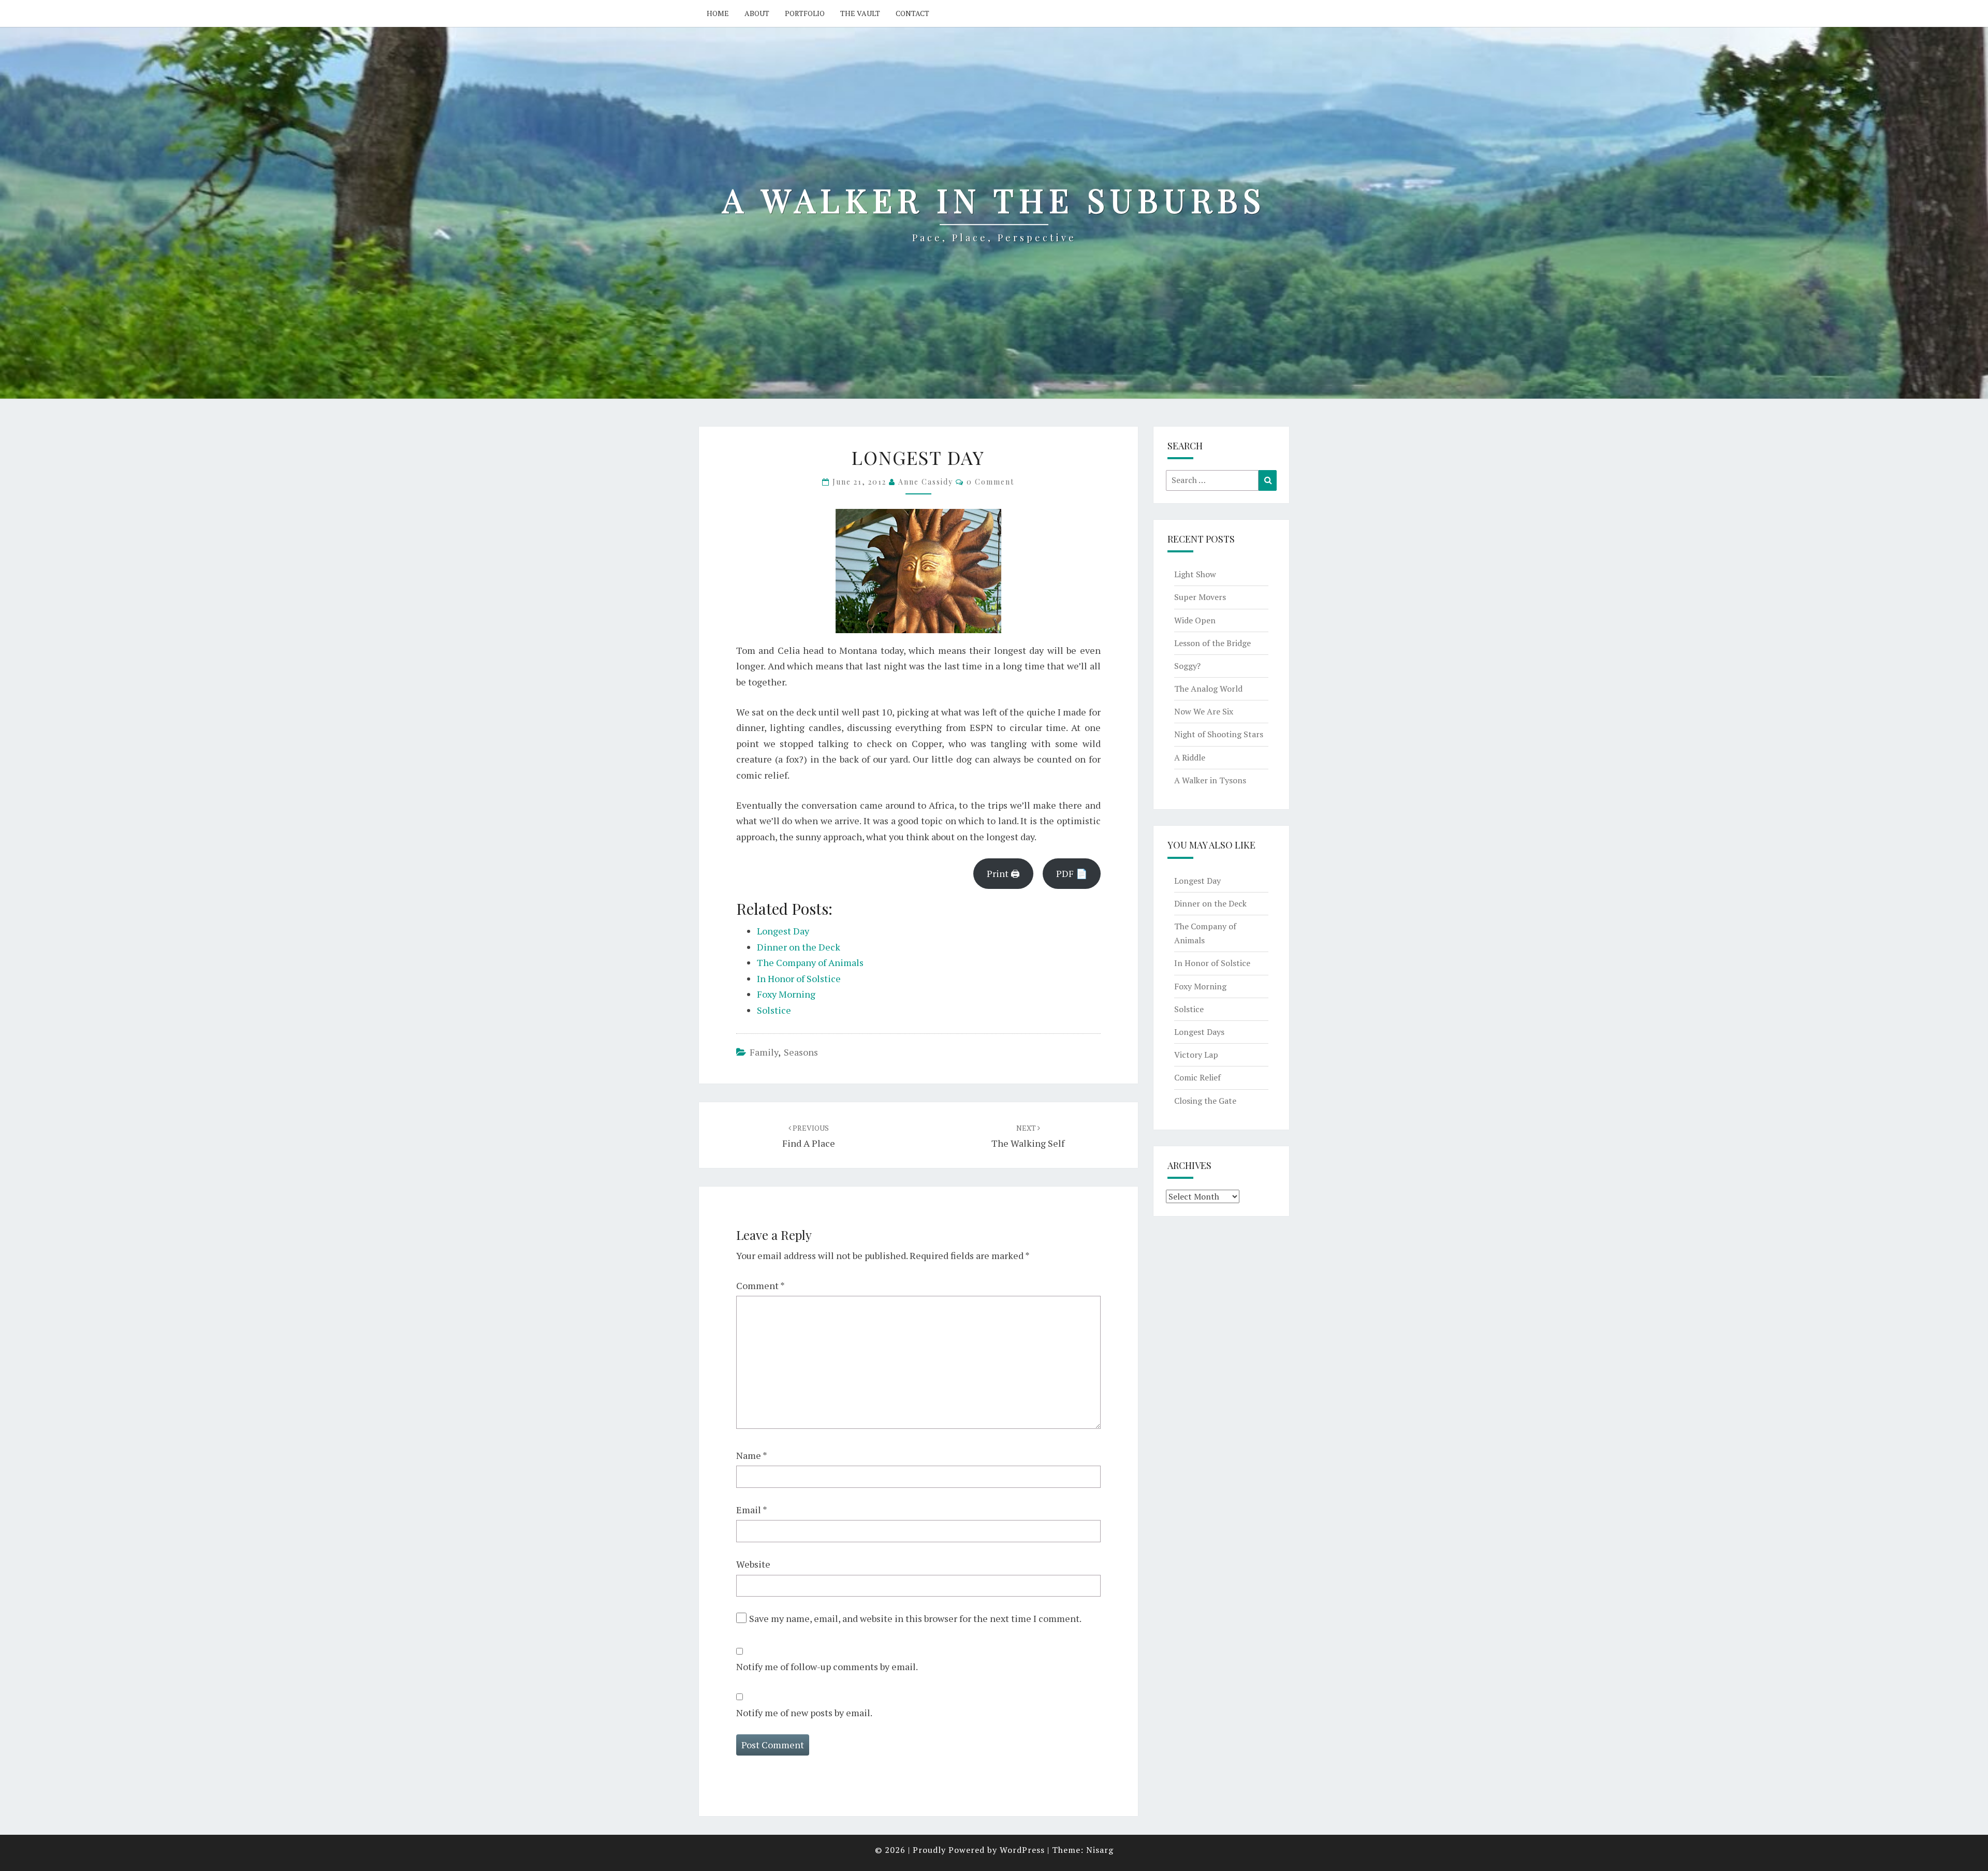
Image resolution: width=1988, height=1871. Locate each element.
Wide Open (1195, 620)
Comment (761, 1285)
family (764, 1052)
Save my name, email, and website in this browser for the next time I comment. (915, 1618)
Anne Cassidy (926, 482)
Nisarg (1100, 1850)
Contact (912, 13)
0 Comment (990, 482)
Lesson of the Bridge (1212, 643)
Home (718, 13)
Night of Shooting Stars (1219, 734)
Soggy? (1187, 666)
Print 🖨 (1003, 873)
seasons (801, 1052)
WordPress (1022, 1850)
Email (752, 1510)
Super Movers (1200, 597)
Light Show (1195, 574)
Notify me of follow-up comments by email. (827, 1667)
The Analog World (1208, 689)
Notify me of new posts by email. (804, 1713)
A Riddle (1190, 757)
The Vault (860, 13)
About (757, 13)
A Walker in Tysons (1210, 780)
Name (752, 1455)
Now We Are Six (1204, 711)
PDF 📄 (1072, 873)
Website (753, 1564)
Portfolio (805, 13)
